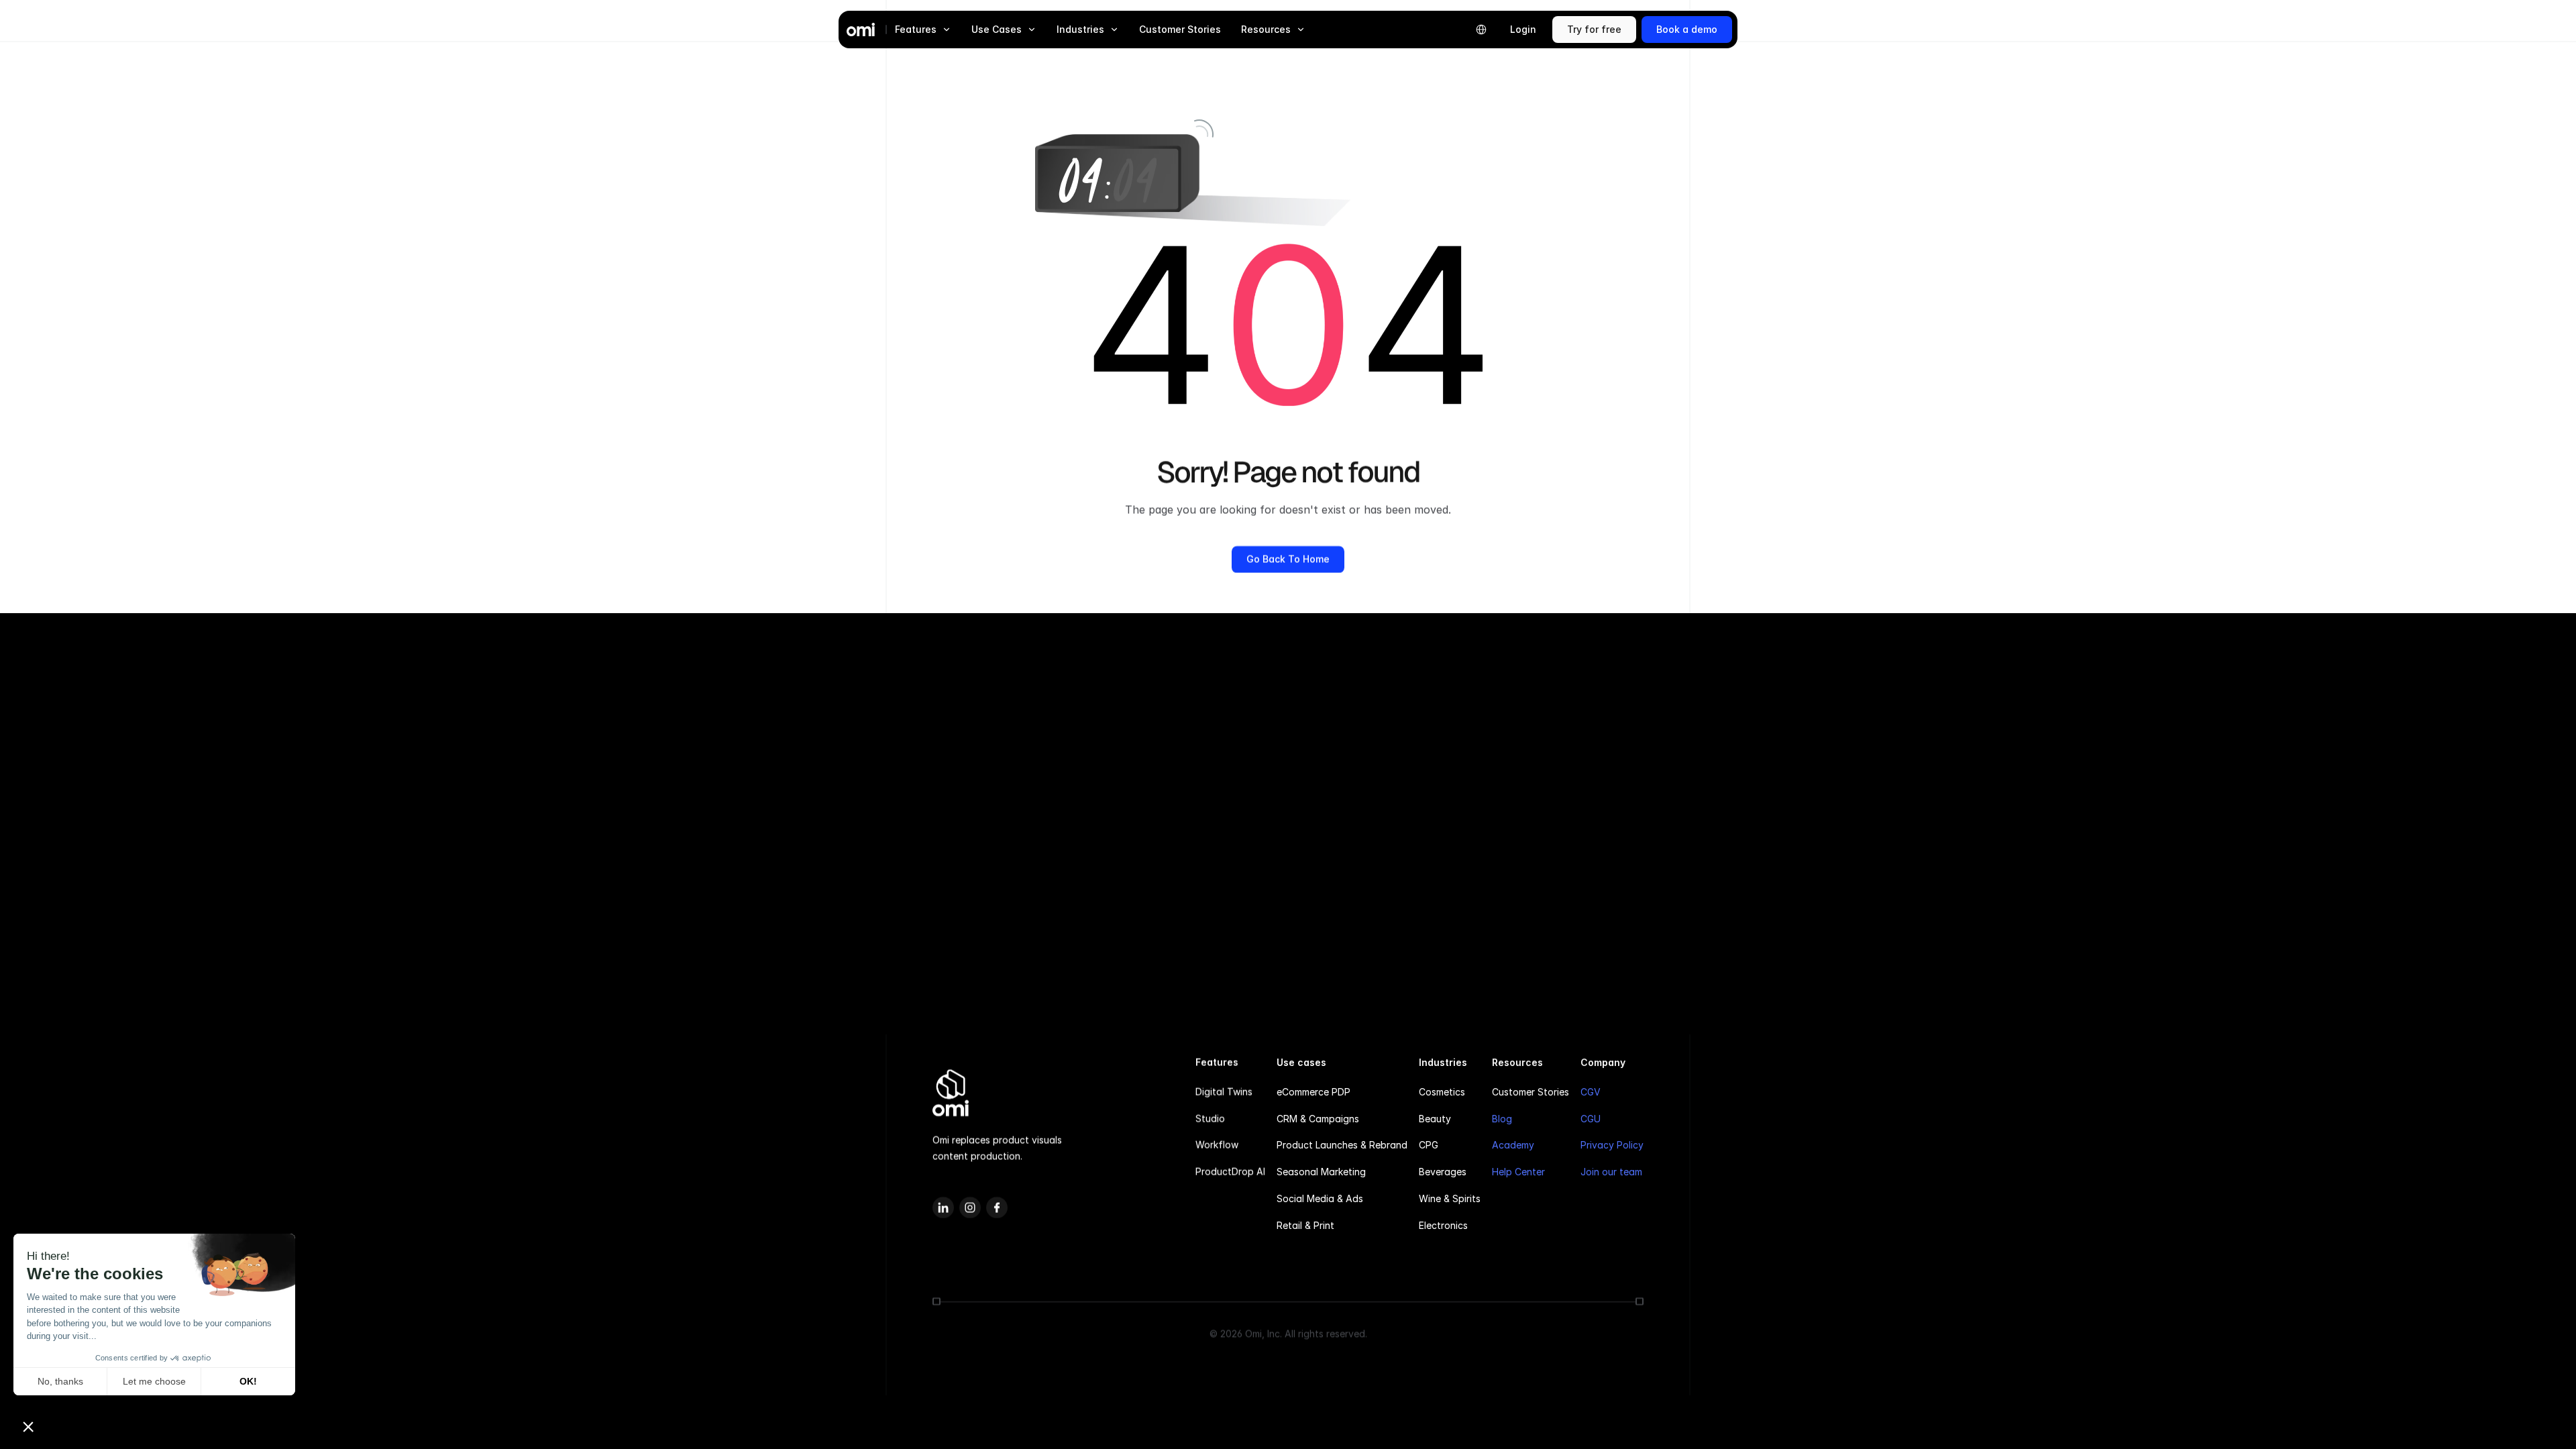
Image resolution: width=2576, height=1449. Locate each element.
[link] (1594, 30)
